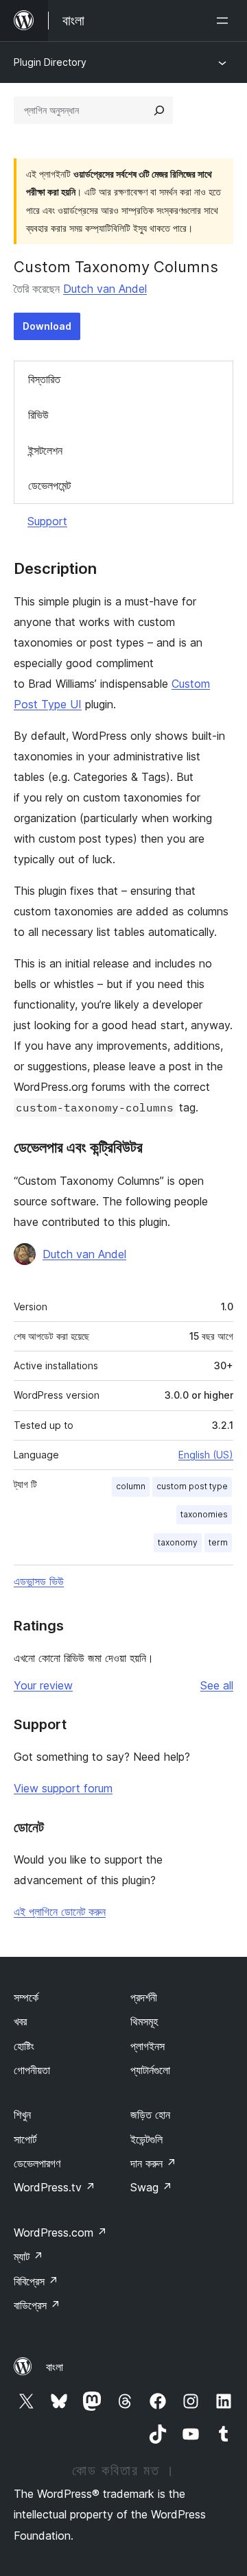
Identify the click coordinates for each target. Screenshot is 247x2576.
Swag (151, 2187)
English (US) (206, 1455)
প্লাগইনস (148, 2046)
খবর (20, 2021)
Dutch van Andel (105, 289)
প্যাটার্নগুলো (150, 2070)
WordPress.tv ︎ (55, 2187)
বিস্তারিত (44, 379)
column (131, 1486)
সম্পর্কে (26, 1997)
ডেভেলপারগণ (37, 2163)
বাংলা (55, 2367)
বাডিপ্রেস (37, 2305)
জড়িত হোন (150, 2115)
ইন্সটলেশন (45, 450)
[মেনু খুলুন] (225, 21)
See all (217, 1685)
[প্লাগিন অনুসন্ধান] (159, 110)
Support (47, 521)
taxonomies (204, 1514)
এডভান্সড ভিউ (39, 1581)
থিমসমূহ (144, 2021)
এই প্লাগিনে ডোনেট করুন (60, 1912)
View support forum (63, 1788)
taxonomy (178, 1542)
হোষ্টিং (24, 2046)
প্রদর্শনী (144, 1997)
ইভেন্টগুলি (146, 2139)
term (218, 1542)
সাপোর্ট (25, 2139)
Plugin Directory (50, 62)
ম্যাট (28, 2256)
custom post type (192, 1486)
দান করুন (153, 2163)
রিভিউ (38, 415)
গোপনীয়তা (32, 2070)
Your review (43, 1685)
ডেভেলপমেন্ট (49, 485)
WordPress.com (60, 2232)
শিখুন (22, 2115)
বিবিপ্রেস (36, 2281)
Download (47, 326)
